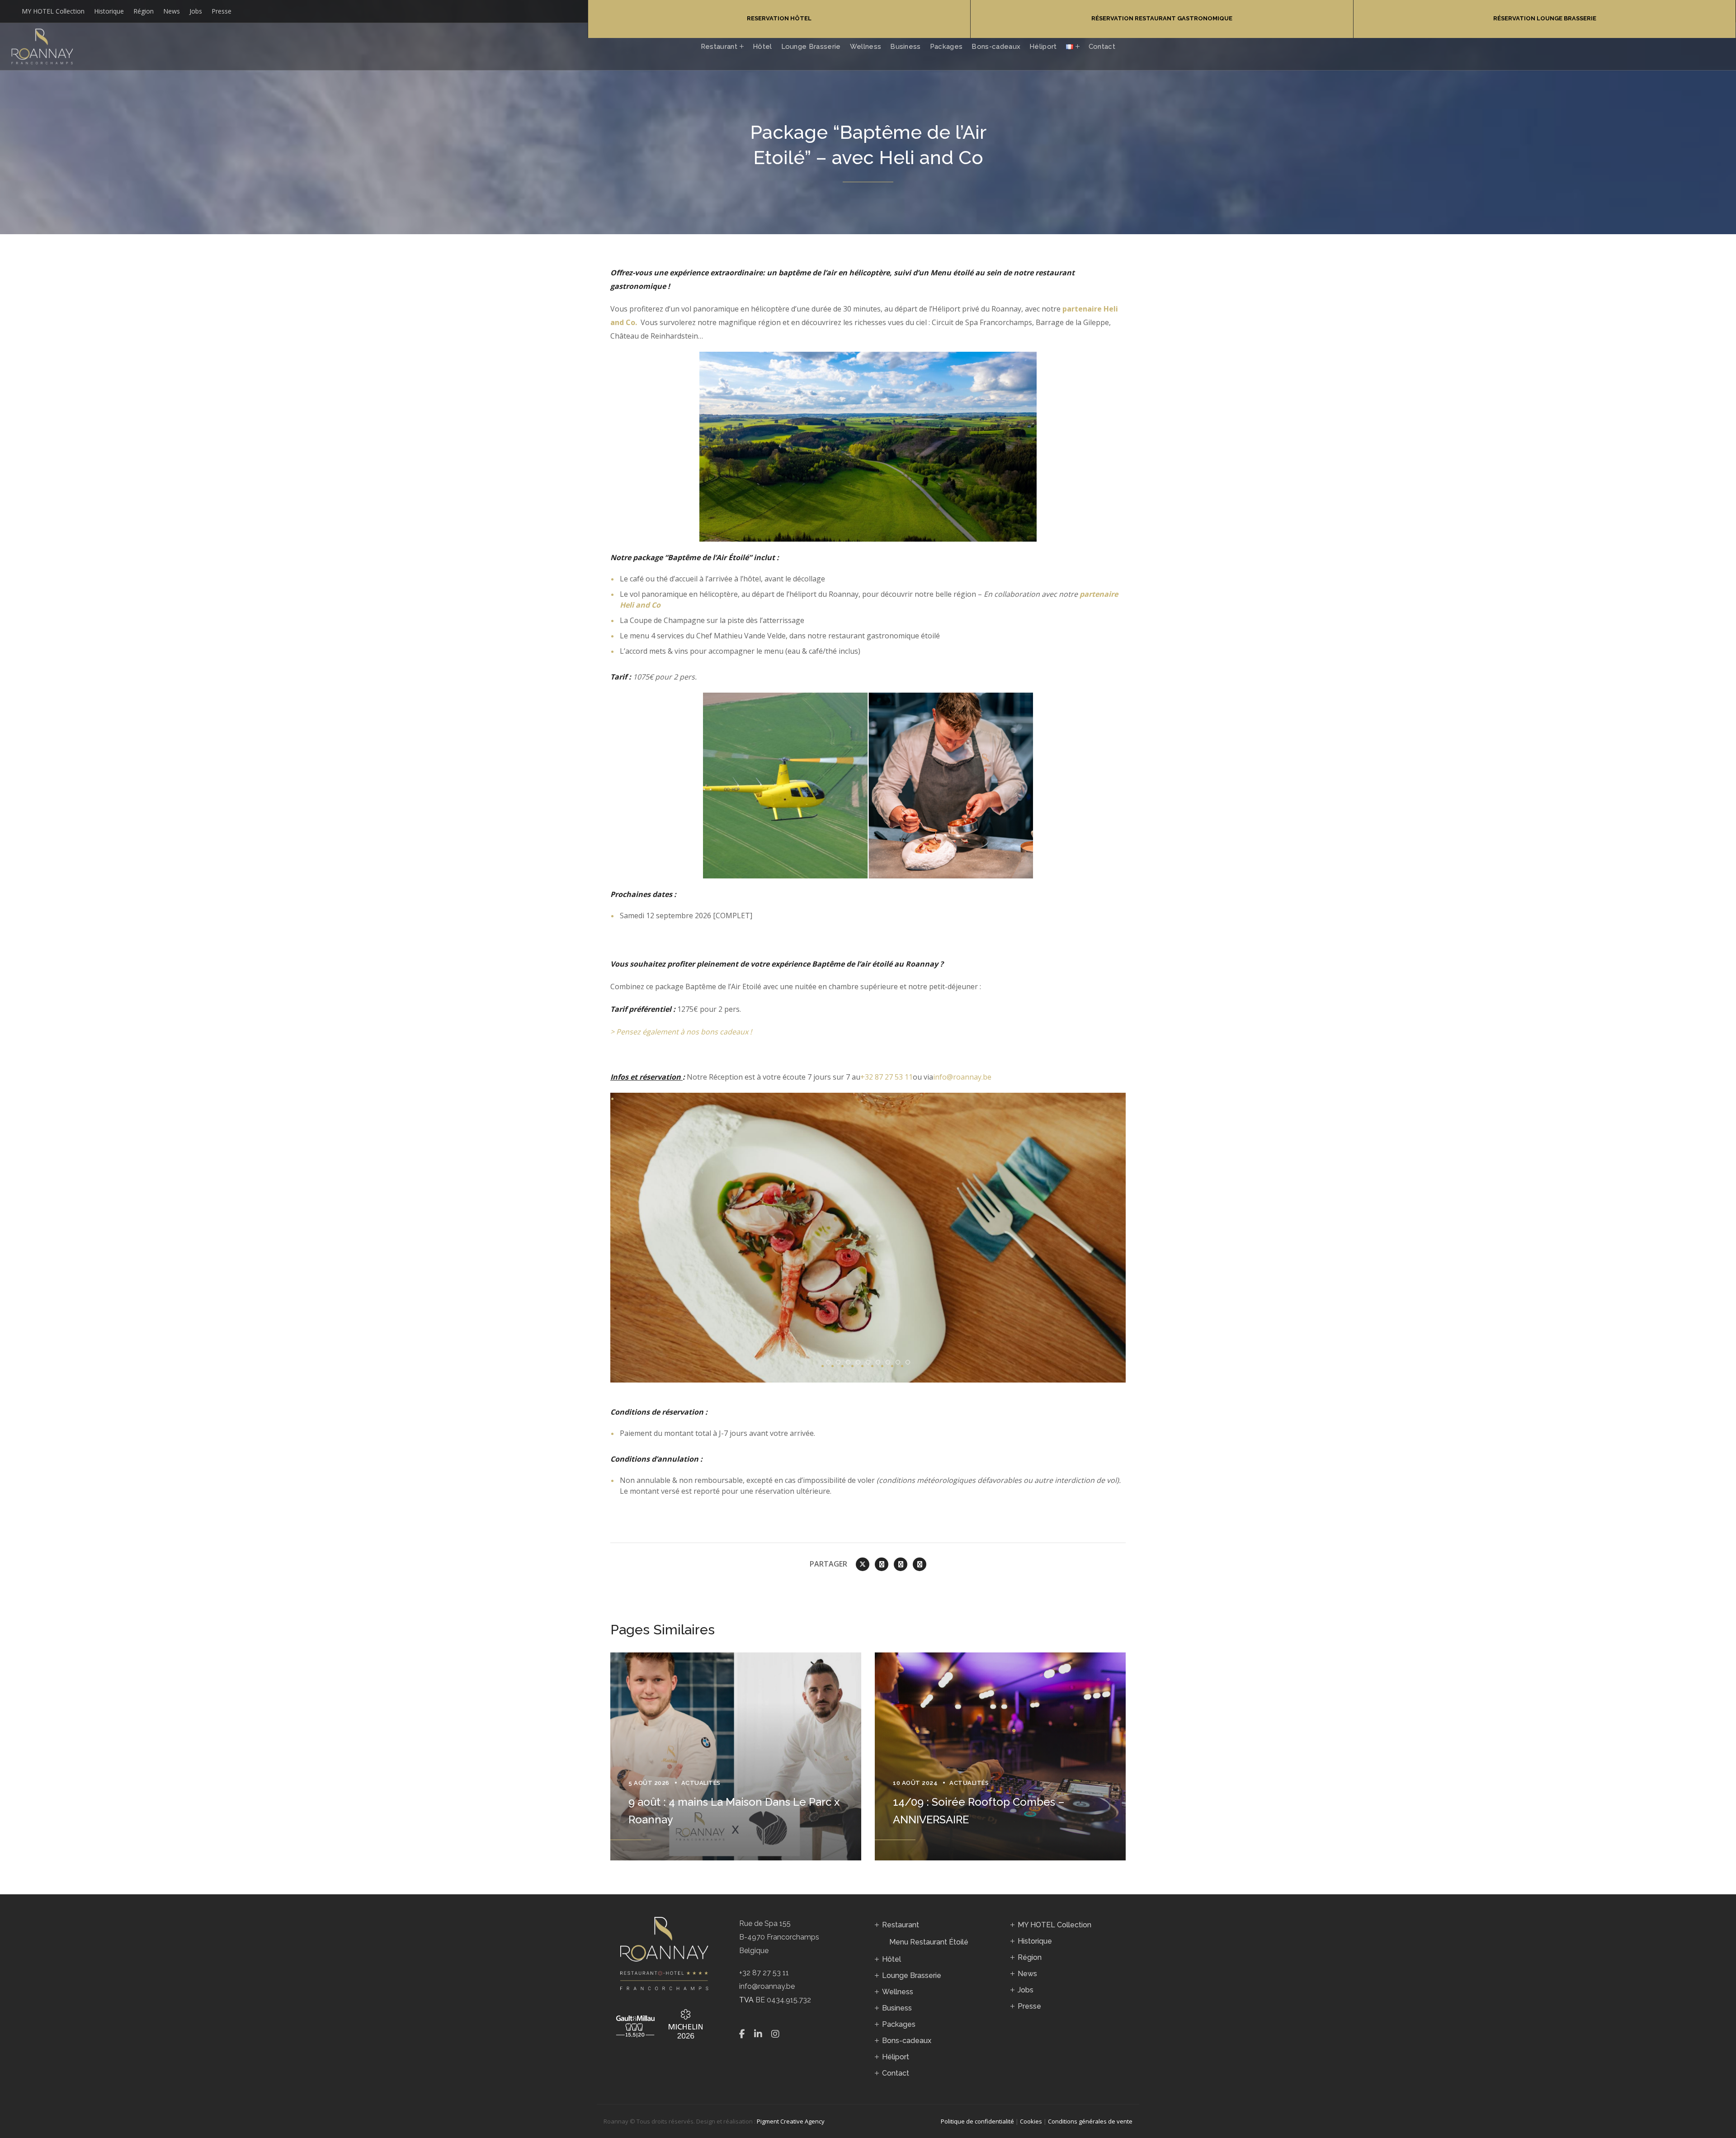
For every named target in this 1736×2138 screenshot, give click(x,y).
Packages (899, 2024)
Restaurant (901, 1925)
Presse (222, 11)
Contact (896, 2073)
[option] (736, 1756)
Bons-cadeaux (907, 2041)
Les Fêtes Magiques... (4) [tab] (870, 1363)
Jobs (196, 11)
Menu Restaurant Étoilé (929, 1942)
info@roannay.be (962, 1077)
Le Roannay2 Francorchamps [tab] (880, 1363)
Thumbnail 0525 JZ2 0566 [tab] (900, 1363)
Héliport (896, 2057)
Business (897, 2008)
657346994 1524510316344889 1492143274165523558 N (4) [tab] (840, 1363)
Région (144, 11)
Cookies (1031, 2121)
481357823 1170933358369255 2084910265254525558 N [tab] (850, 1363)
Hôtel (892, 1959)
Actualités (701, 1783)
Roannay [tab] (830, 1363)
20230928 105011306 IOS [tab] (860, 1363)
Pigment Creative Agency (791, 2121)
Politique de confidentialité (977, 2121)
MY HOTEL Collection (53, 11)
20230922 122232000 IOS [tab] (910, 1363)
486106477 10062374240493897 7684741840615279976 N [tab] (890, 1363)
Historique (109, 11)
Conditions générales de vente (1090, 2121)
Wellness (898, 1992)
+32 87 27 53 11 (887, 1077)
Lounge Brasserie (912, 1975)
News (172, 11)
